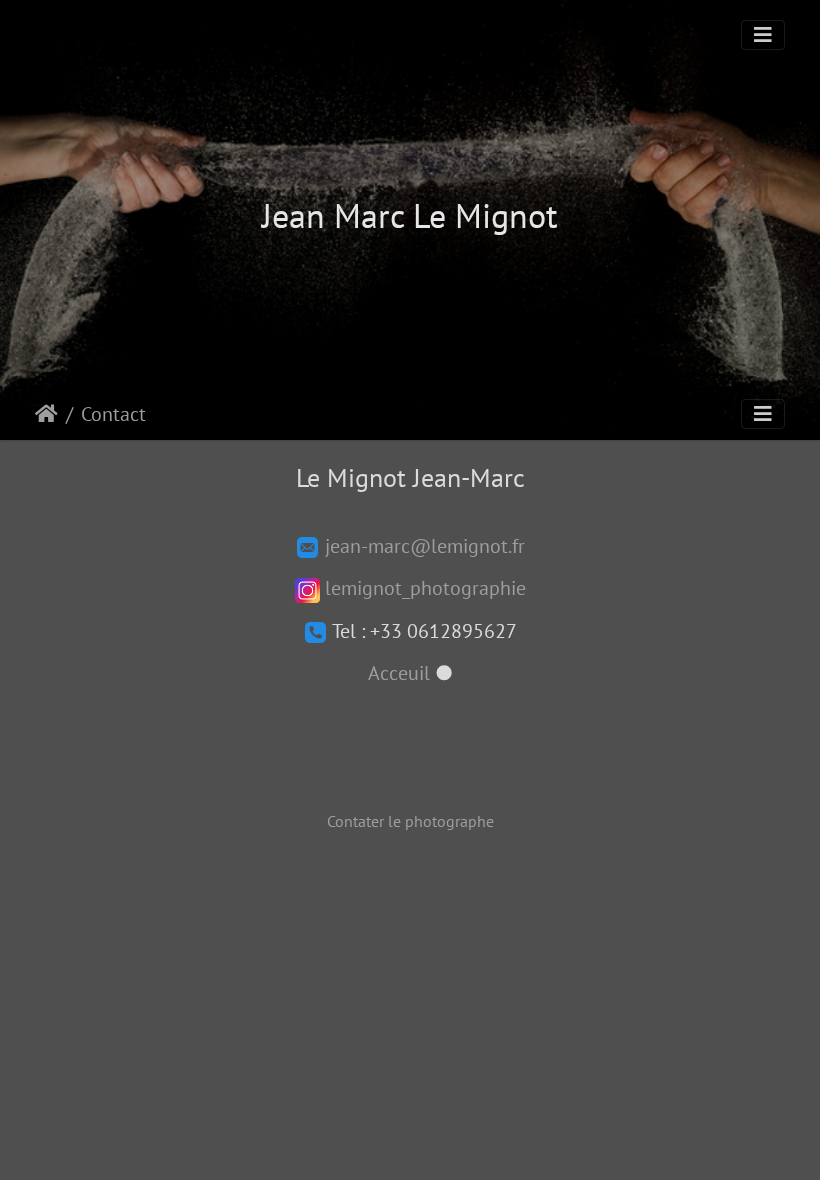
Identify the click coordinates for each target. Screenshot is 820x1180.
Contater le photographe (410, 821)
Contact (113, 414)
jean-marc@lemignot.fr (422, 546)
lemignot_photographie (423, 588)
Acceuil (399, 673)
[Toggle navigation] (763, 35)
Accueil (46, 414)
